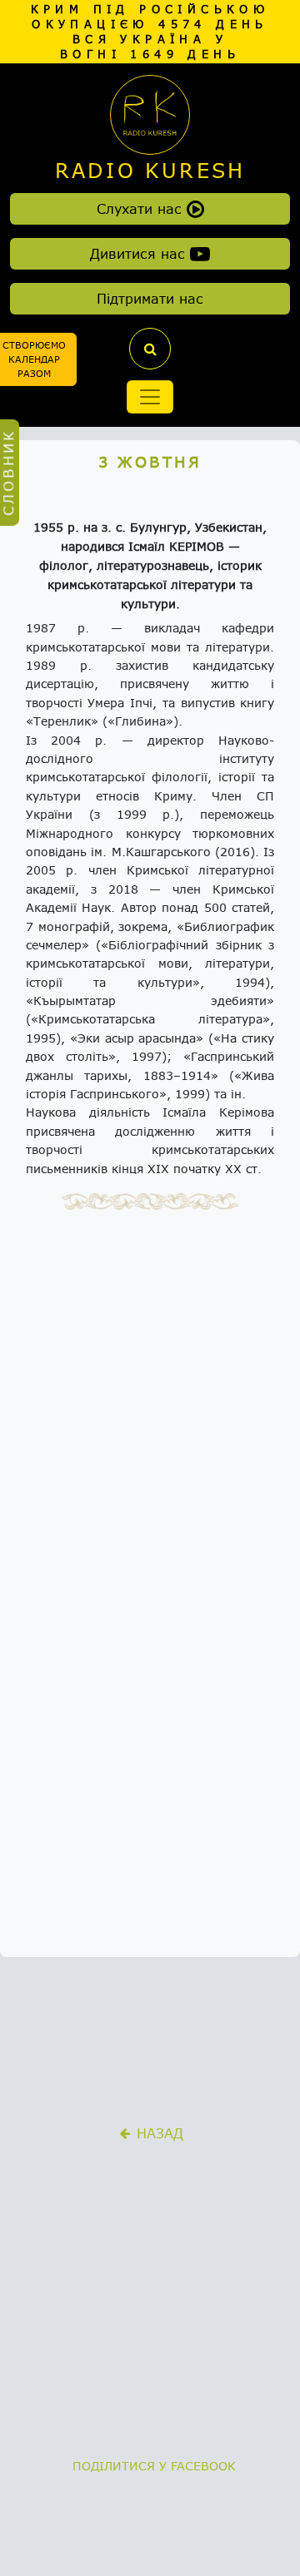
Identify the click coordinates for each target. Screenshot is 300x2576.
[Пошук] (150, 349)
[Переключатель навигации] (150, 397)
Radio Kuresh (150, 171)
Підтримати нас (150, 298)
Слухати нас (142, 208)
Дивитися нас (140, 253)
